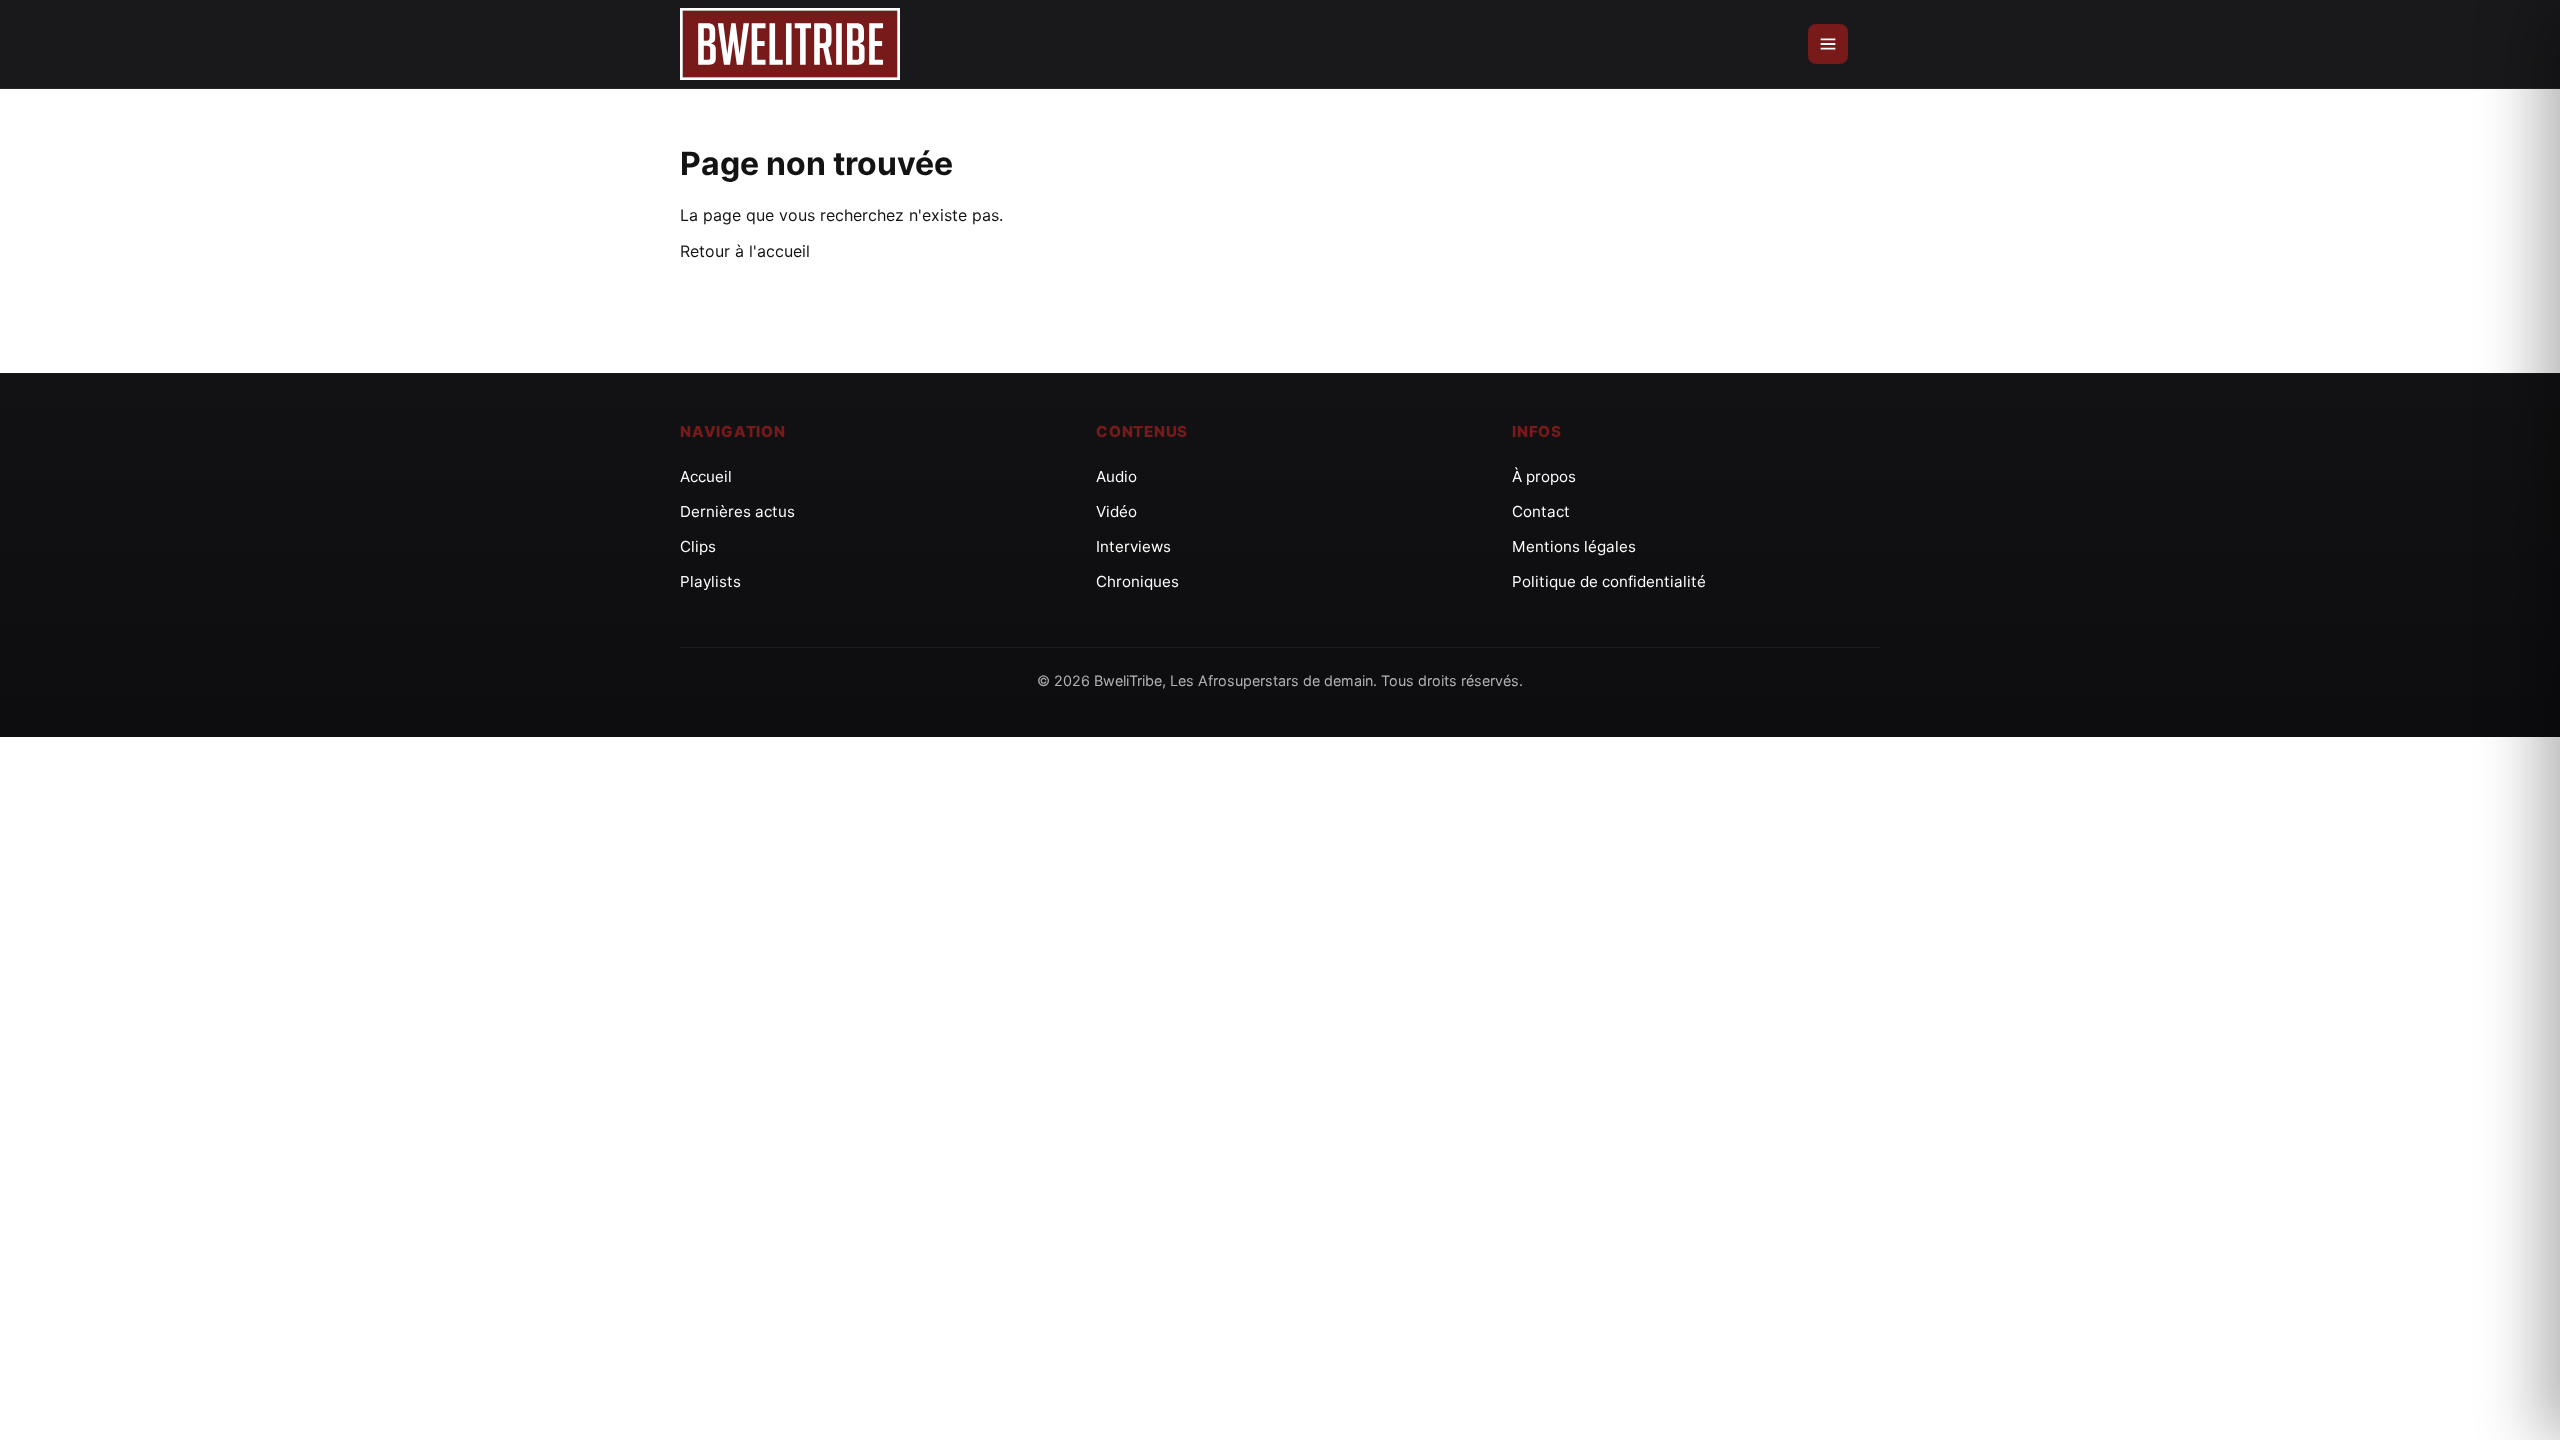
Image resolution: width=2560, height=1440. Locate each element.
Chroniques (1137, 581)
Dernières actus (737, 511)
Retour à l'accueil (745, 251)
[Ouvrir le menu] (1828, 44)
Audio (1116, 476)
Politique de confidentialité (1609, 581)
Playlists (710, 581)
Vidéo (1116, 511)
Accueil (706, 476)
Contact (1541, 511)
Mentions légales (1574, 546)
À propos (1544, 476)
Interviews (1133, 546)
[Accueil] (790, 44)
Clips (698, 546)
